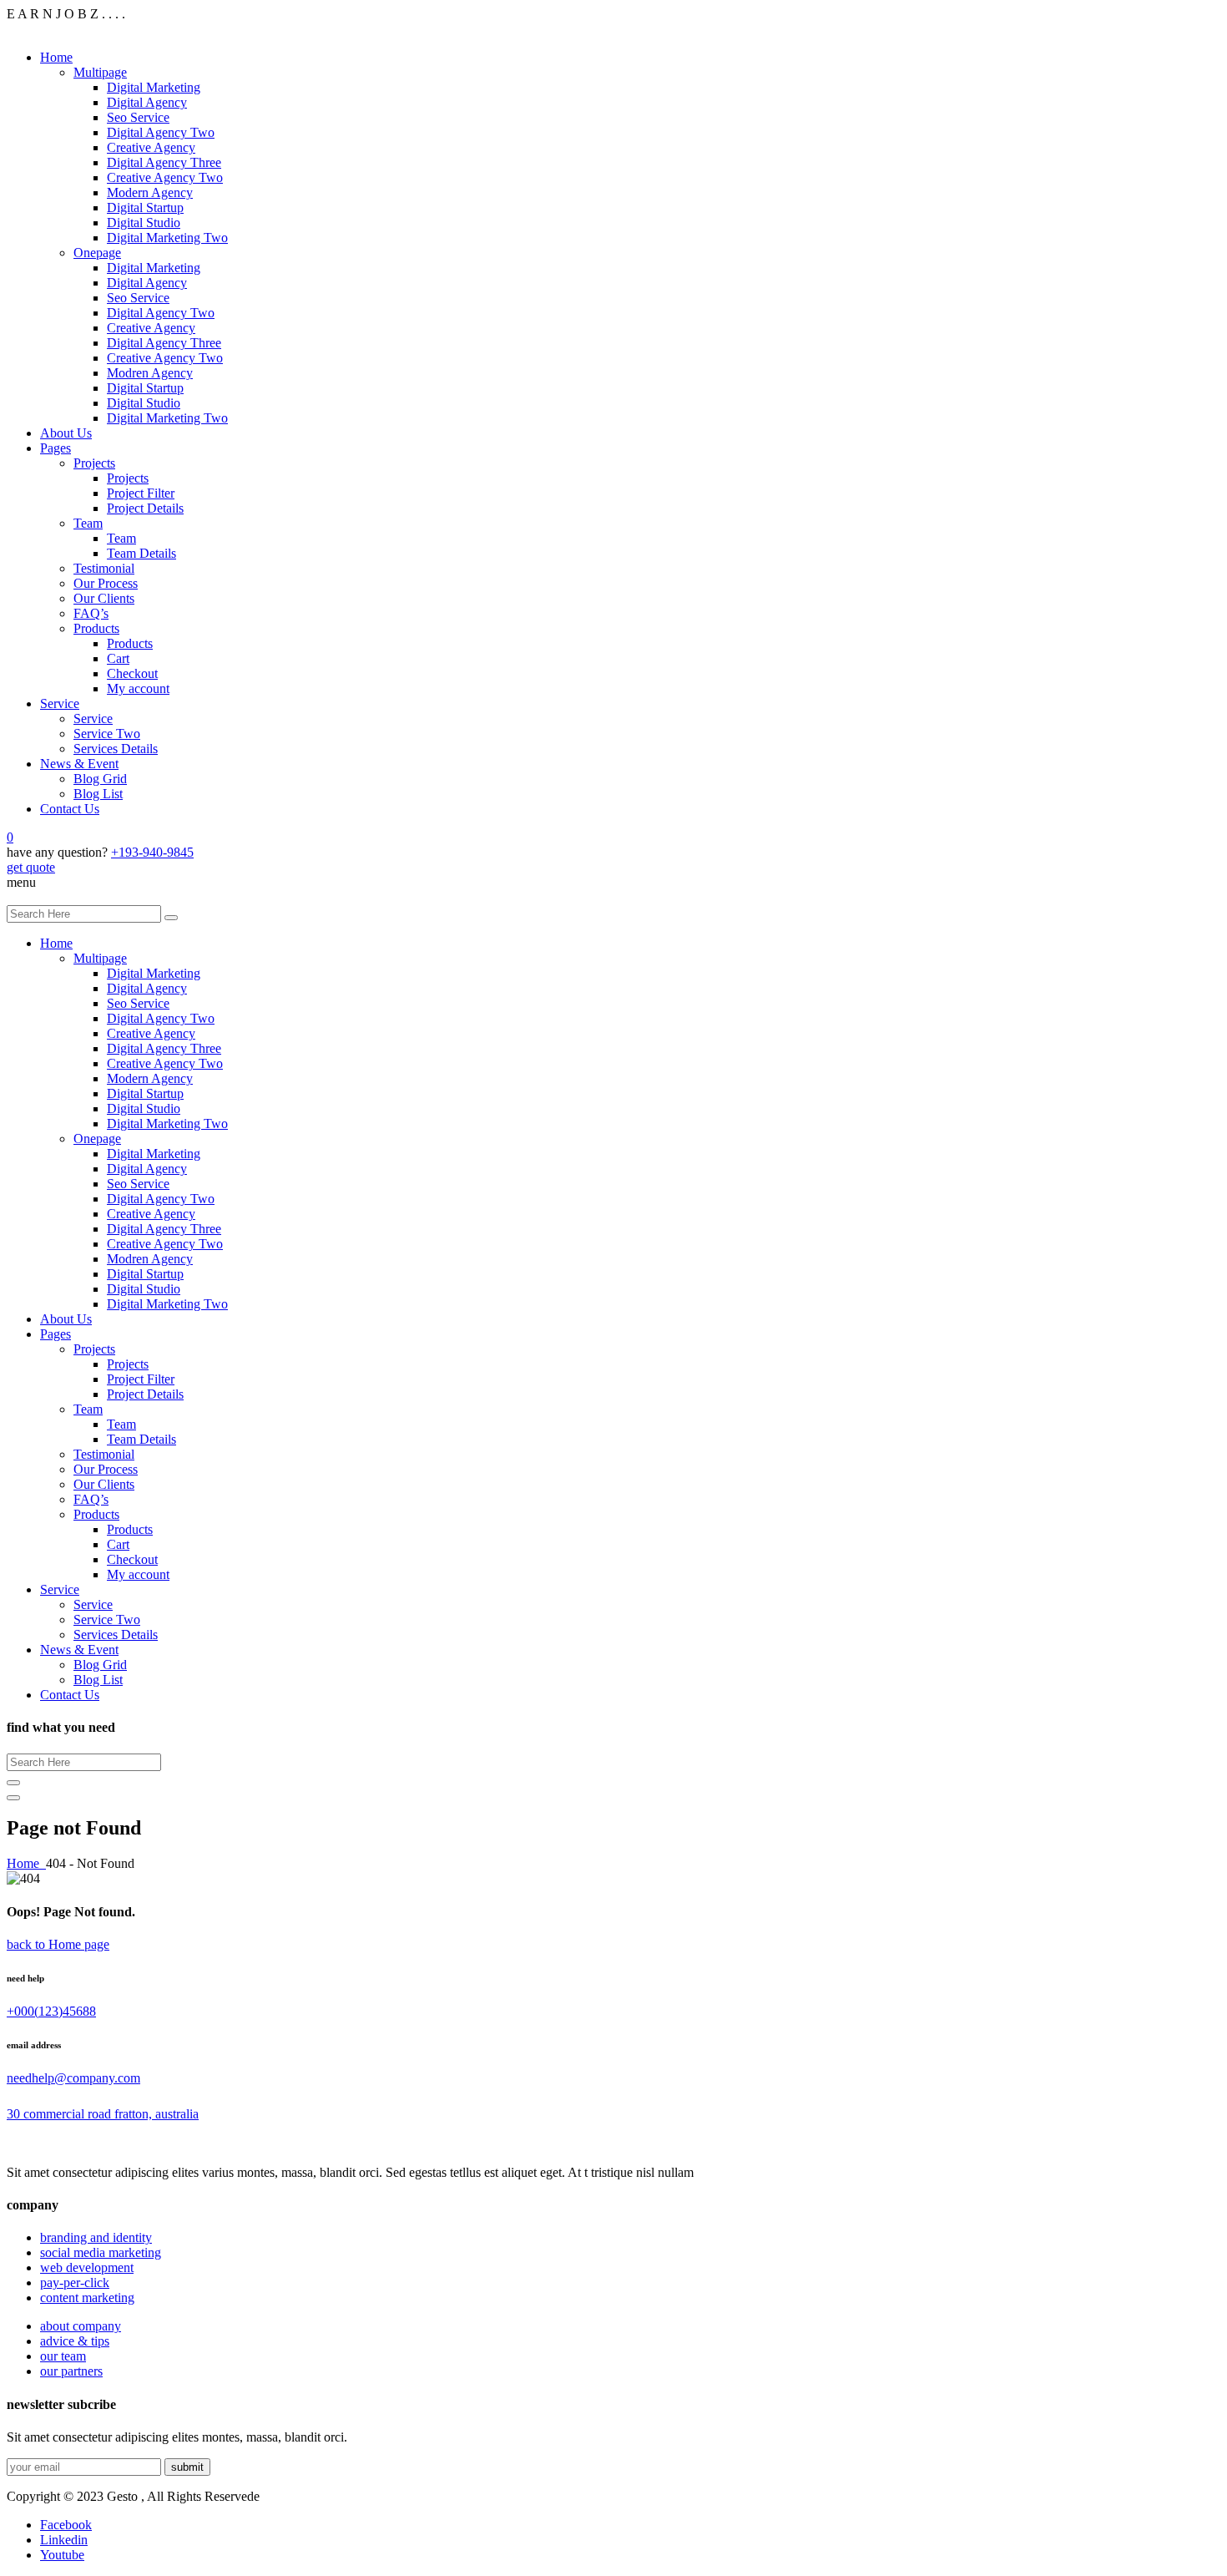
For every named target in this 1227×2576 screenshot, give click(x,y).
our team (63, 2356)
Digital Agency (147, 102)
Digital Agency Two (161, 132)
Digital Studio (144, 223)
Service (60, 703)
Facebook (66, 2525)
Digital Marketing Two (167, 238)
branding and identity (96, 2237)
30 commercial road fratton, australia (103, 2114)
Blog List (98, 794)
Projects (94, 463)
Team (88, 523)
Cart (118, 658)
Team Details (141, 553)
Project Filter (141, 493)
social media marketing (101, 2252)
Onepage (97, 253)
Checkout (132, 673)
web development (87, 2267)
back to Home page (58, 1944)
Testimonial (104, 568)
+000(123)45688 (51, 2011)
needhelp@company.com (73, 2078)
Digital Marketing (154, 87)
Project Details (145, 508)
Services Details (116, 749)
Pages (56, 448)
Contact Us (70, 809)
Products (96, 628)
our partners (71, 2371)
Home (56, 57)
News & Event (79, 764)
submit (187, 2467)
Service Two (107, 734)
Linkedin (64, 2540)
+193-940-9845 (152, 852)
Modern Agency (150, 192)
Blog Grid (100, 779)
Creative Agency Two (165, 177)
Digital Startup (145, 207)
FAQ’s (91, 613)
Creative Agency (151, 147)
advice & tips (75, 2341)
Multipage (100, 72)
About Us (66, 433)
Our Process (106, 583)
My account (138, 688)
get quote (31, 867)
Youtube (62, 2555)
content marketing (87, 2298)
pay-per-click (75, 2282)
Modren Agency (150, 373)
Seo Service (138, 117)
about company (81, 2326)
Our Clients (104, 598)
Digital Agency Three (164, 162)
